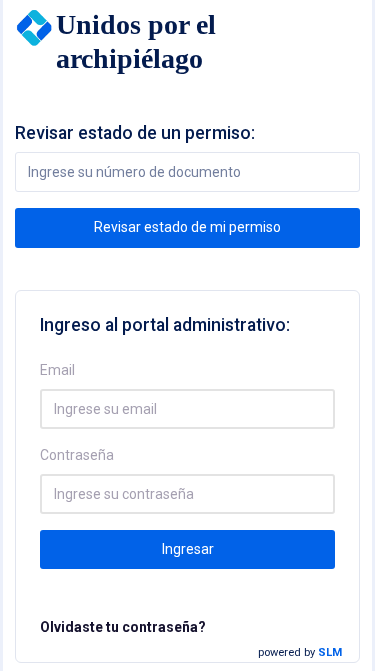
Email (57, 370)
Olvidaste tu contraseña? (123, 627)
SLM (330, 652)
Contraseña (77, 455)
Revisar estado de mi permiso (187, 227)
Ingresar (188, 549)
